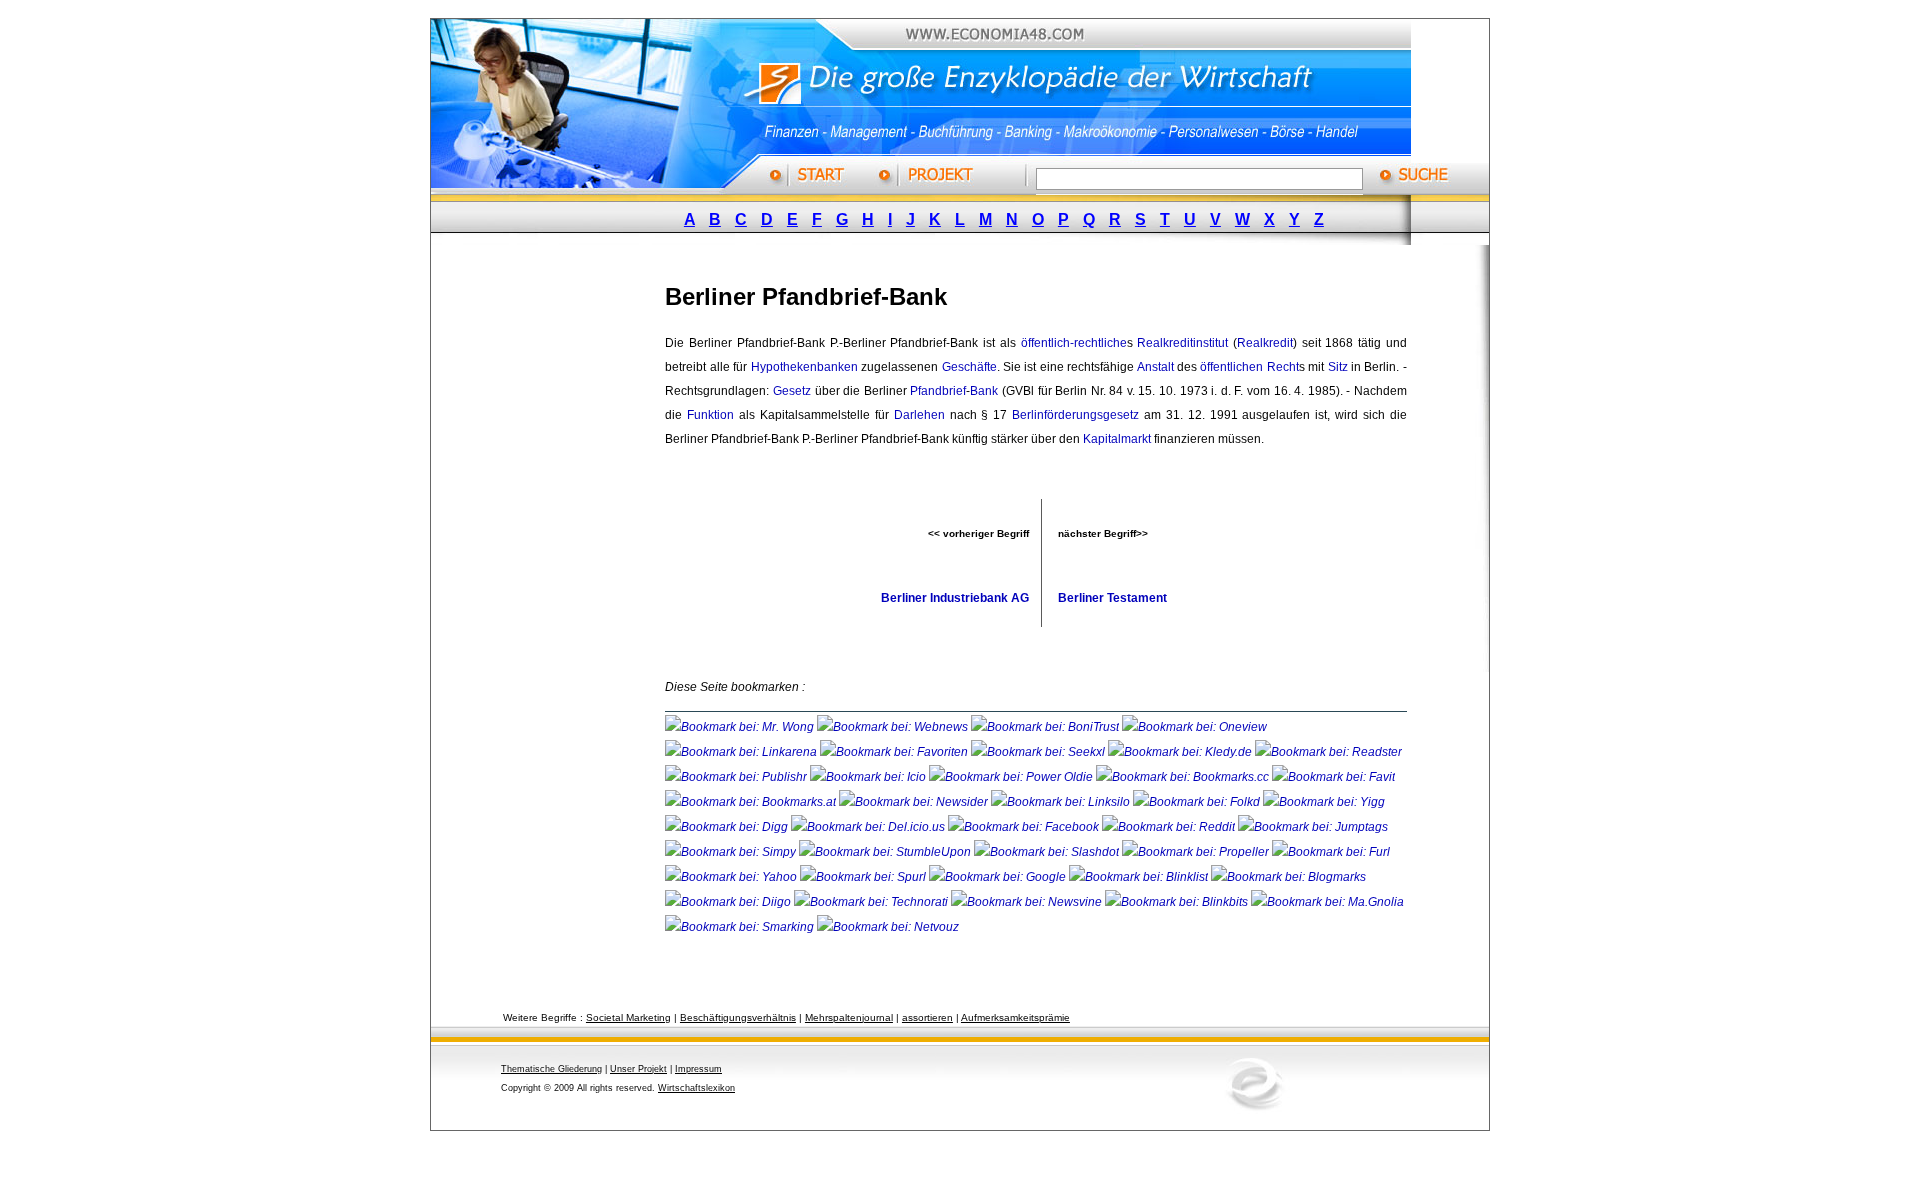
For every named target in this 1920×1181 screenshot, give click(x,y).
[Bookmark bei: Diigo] (729, 902)
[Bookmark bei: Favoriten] (895, 752)
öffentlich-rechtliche (1074, 343)
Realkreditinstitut (1182, 343)
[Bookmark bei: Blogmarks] (1288, 877)
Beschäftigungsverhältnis (738, 1017)
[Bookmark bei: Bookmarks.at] (752, 802)
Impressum (698, 1069)
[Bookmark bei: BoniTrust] (1046, 727)
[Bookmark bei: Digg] (728, 827)
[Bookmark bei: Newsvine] (1028, 902)
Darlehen (919, 415)
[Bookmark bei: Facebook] (1025, 827)
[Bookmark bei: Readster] (1328, 752)
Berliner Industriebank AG (955, 598)
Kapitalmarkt (1117, 439)
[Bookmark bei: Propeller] (1197, 852)
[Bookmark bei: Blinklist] (1140, 877)
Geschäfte (969, 367)
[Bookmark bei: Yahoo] (732, 877)
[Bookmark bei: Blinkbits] (1178, 902)
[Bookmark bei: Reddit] (1170, 827)
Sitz (1338, 367)
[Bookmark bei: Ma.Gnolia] (1327, 902)
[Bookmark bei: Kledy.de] (1181, 752)
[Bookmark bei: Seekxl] (1039, 752)
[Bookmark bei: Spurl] (864, 877)
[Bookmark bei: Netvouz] (888, 927)
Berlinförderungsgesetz (1075, 415)
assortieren (927, 1017)
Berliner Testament (1112, 598)
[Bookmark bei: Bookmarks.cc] (1184, 777)
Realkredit (1265, 343)
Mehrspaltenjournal (849, 1017)
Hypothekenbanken (804, 367)
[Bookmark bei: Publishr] (737, 777)
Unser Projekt (638, 1069)
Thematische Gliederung (551, 1069)
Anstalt (1155, 367)
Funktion (710, 415)
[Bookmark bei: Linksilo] (1060, 802)
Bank (984, 391)
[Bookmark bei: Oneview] (1194, 727)
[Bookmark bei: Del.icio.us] (869, 827)
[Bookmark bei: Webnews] (894, 727)
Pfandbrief (938, 391)
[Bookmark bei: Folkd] (1198, 802)
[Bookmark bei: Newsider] (915, 802)
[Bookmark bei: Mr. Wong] (741, 727)
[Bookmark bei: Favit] (1333, 777)
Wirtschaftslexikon (696, 1088)
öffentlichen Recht (1249, 367)
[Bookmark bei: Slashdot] (1048, 852)
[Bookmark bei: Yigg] (1324, 802)
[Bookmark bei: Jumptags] (1313, 827)
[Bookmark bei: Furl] (1331, 852)
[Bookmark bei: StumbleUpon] (886, 852)
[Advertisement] (565, 563)
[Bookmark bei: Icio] (869, 777)
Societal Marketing (628, 1017)
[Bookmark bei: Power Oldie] (1012, 777)
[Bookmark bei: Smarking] (741, 927)
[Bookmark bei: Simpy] (732, 852)
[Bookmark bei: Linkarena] (742, 752)
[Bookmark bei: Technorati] (872, 902)
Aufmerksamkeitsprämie (1015, 1017)
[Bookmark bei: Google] (999, 877)
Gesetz (792, 391)
